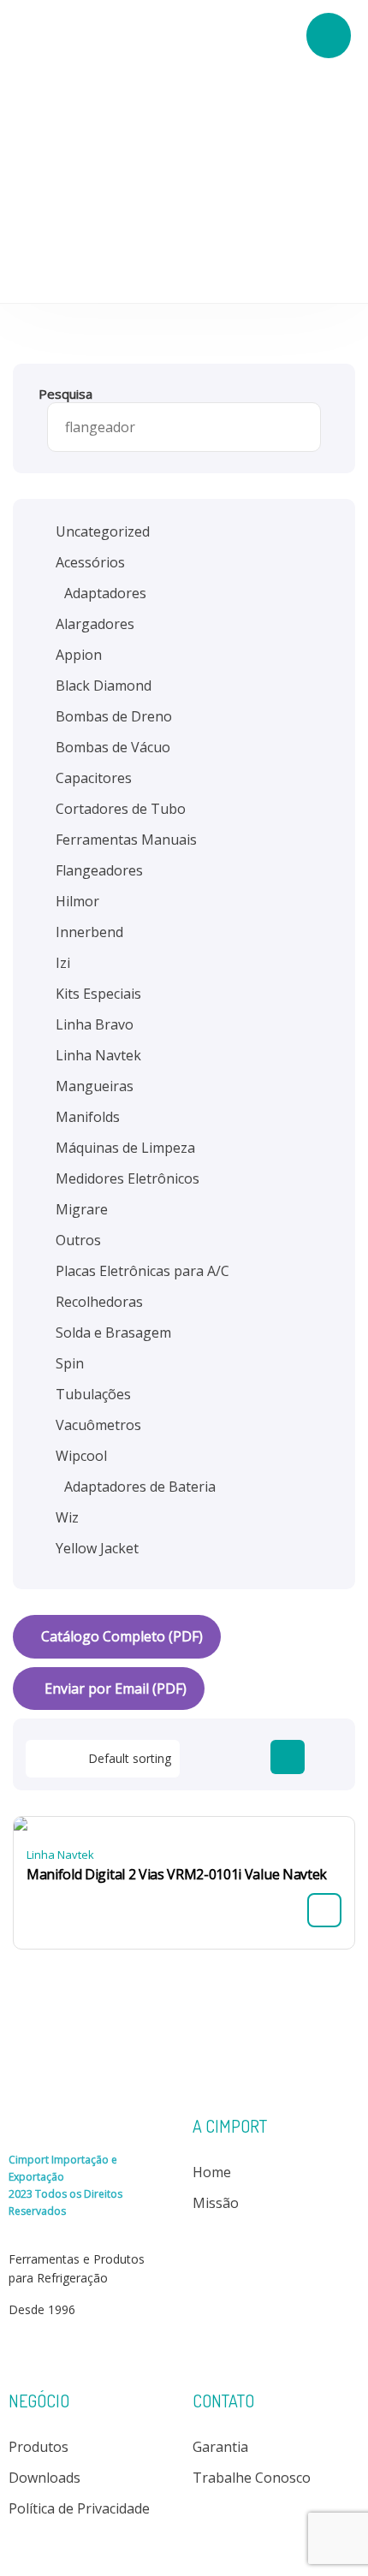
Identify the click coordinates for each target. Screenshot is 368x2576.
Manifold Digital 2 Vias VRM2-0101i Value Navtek (177, 1874)
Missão (216, 2203)
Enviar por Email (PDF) (114, 1689)
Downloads (45, 2478)
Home (212, 2172)
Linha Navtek (60, 1855)
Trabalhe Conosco (252, 2478)
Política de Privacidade (79, 2508)
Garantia (220, 2447)
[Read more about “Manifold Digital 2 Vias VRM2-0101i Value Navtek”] (324, 1910)
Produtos (39, 2447)
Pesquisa (65, 394)
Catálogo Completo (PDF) (122, 1636)
